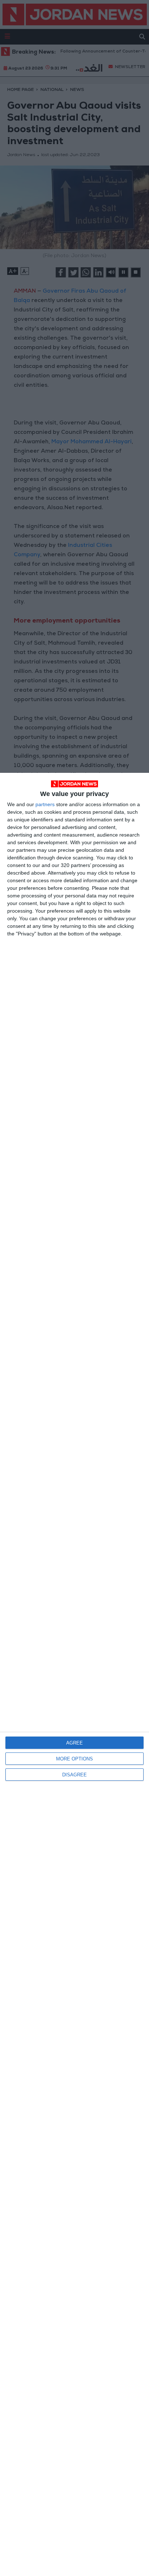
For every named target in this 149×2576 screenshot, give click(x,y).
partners (45, 804)
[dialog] (74, 1674)
